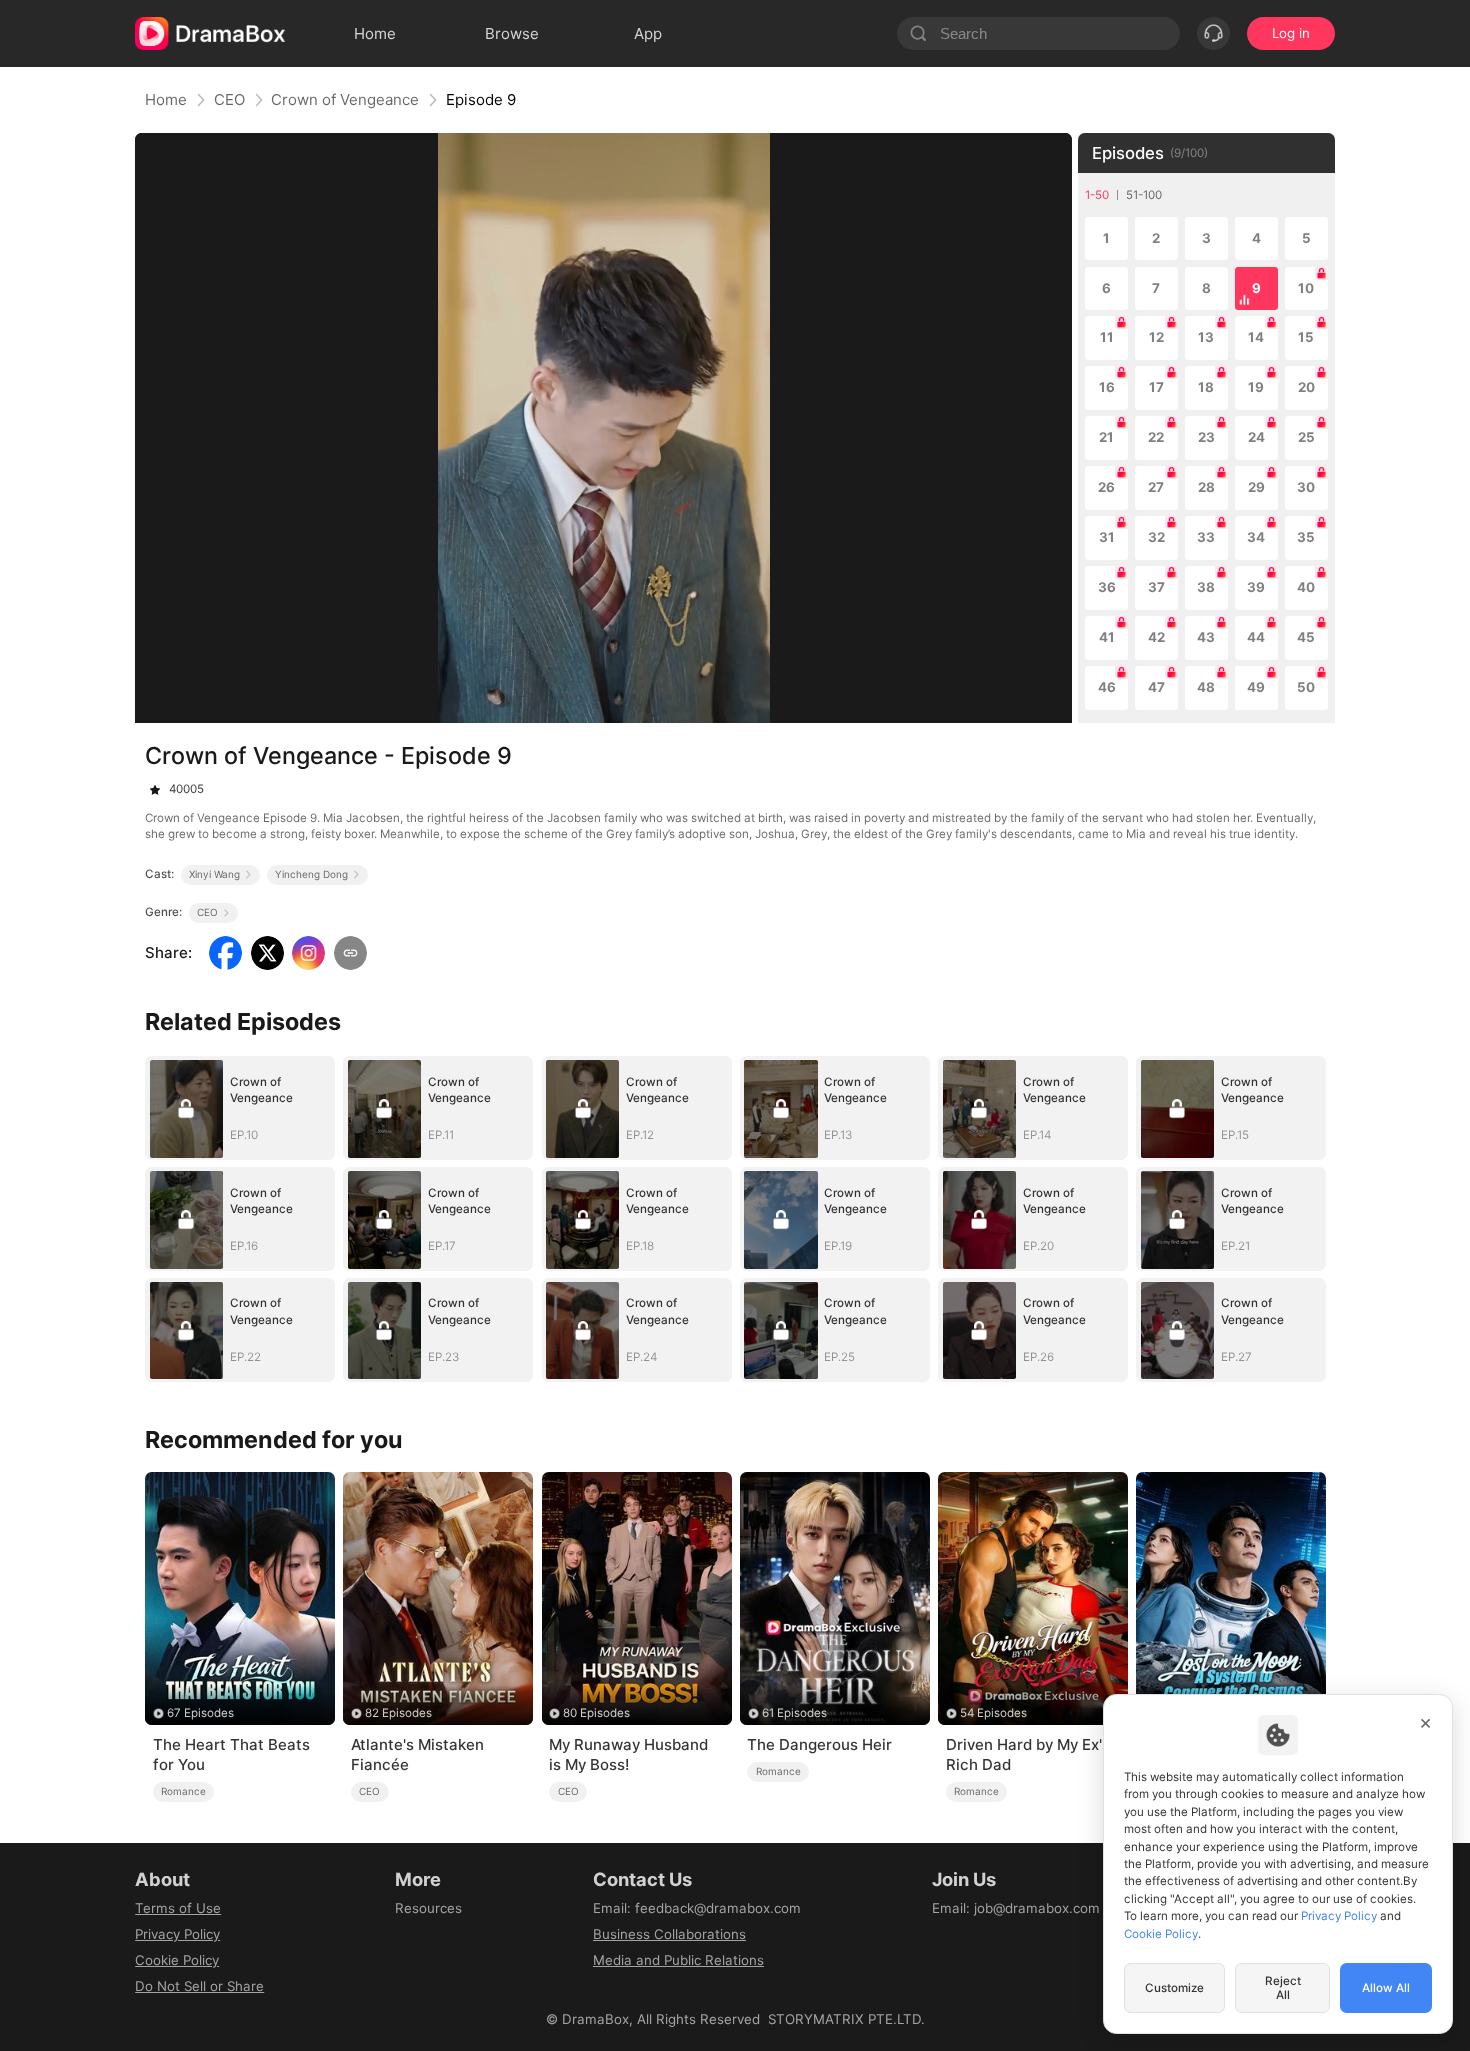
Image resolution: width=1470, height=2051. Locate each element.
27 (1156, 487)
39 (1256, 587)
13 (1206, 337)
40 (1306, 587)
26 (1106, 487)
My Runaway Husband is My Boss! (628, 1754)
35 (1306, 537)
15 (1306, 337)
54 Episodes (993, 1713)
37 (1156, 587)
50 (1306, 687)
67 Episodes (200, 1713)
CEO (229, 99)
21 (1106, 437)
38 (1206, 587)
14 (1256, 337)
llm (404, 1934)
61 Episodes (794, 1713)
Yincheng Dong (311, 874)
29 (1256, 487)
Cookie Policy (177, 1960)
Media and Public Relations (678, 1960)
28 (1206, 487)
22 (1156, 437)
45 (1306, 637)
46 (1107, 687)
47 (1156, 687)
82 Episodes (398, 1713)
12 (1156, 337)
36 (1107, 587)
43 (1206, 637)
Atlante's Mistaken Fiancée (417, 1754)
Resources (428, 1908)
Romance (183, 1791)
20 (1306, 387)
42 (1156, 637)
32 (1156, 537)
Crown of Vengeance (345, 99)
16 (1107, 387)
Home (166, 99)
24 (1256, 437)
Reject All (1283, 1988)
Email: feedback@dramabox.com (697, 1908)
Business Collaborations (669, 1934)
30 (1306, 487)
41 (1107, 637)
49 (1256, 687)
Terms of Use (178, 1908)
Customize (1174, 1988)
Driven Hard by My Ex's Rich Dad (1028, 1754)
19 (1256, 387)
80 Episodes (596, 1713)
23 (1206, 437)
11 (1107, 337)
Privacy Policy (177, 1934)
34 (1256, 537)
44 (1256, 637)
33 (1206, 537)
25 (1306, 437)
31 (1107, 537)
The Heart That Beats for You (231, 1754)
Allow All (1386, 1988)
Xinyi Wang (214, 874)
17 (1156, 387)
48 (1206, 687)
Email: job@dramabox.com (1016, 1908)
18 (1206, 387)
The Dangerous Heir (819, 1744)
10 (1306, 288)
